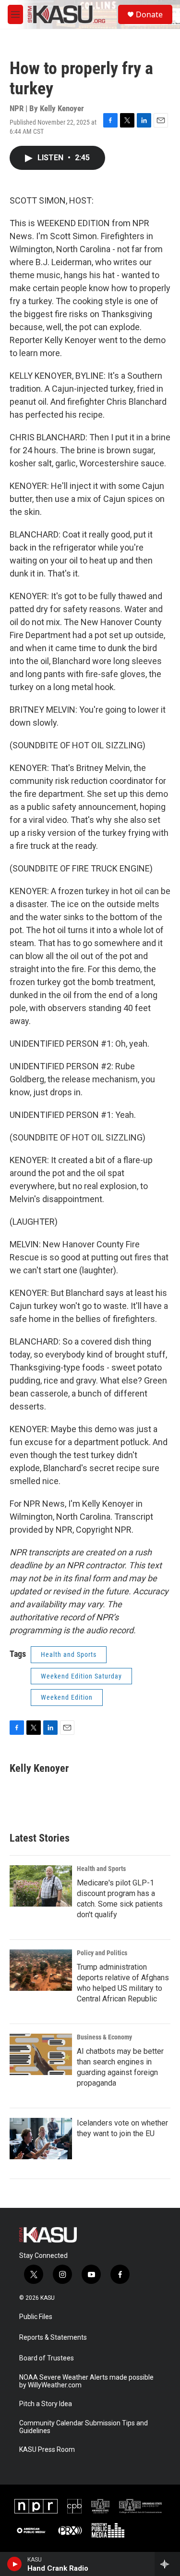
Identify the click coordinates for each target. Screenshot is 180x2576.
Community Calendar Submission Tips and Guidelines (84, 2427)
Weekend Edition (67, 1697)
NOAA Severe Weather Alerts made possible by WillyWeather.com (86, 2381)
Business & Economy (104, 2037)
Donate (149, 14)
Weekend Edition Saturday (81, 1676)
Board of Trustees (47, 2358)
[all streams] (167, 2564)
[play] (15, 2564)
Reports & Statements (53, 2338)
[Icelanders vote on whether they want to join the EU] (41, 2139)
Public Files (36, 2317)
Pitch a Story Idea (46, 2404)
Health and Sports (69, 1654)
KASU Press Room (47, 2450)
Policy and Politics (102, 1953)
